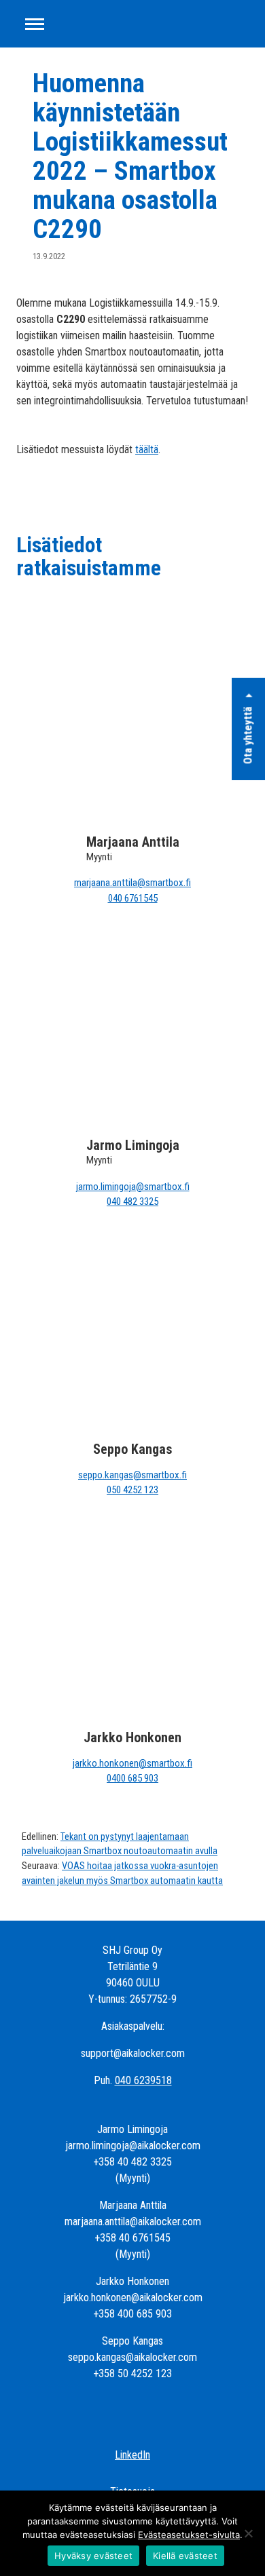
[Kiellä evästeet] (248, 2533)
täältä (147, 449)
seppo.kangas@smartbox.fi (132, 1475)
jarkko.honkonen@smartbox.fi (132, 1763)
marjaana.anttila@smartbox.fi (132, 883)
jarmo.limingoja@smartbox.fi (133, 1187)
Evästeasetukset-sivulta (189, 2535)
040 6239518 (143, 2080)
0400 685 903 (132, 1778)
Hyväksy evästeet (93, 2556)
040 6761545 (133, 898)
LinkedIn (132, 2455)
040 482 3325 (132, 1202)
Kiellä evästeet (185, 2556)
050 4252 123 (132, 1490)
